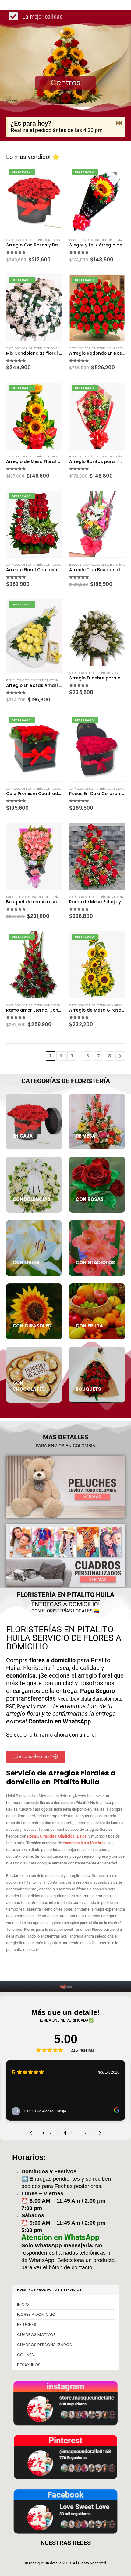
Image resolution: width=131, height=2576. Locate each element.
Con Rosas (52, 240)
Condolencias (55, 348)
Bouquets (77, 240)
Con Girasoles (55, 456)
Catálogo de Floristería (24, 240)
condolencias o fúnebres (84, 1843)
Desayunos (29, 2365)
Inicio (23, 2304)
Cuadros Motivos (36, 2335)
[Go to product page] (97, 524)
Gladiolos (66, 1836)
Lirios (82, 1836)
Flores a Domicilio (36, 2314)
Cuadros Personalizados (44, 2345)
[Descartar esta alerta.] (119, 123)
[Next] (120, 1056)
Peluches (27, 2324)
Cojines (25, 2355)
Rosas (33, 1836)
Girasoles (48, 1836)
